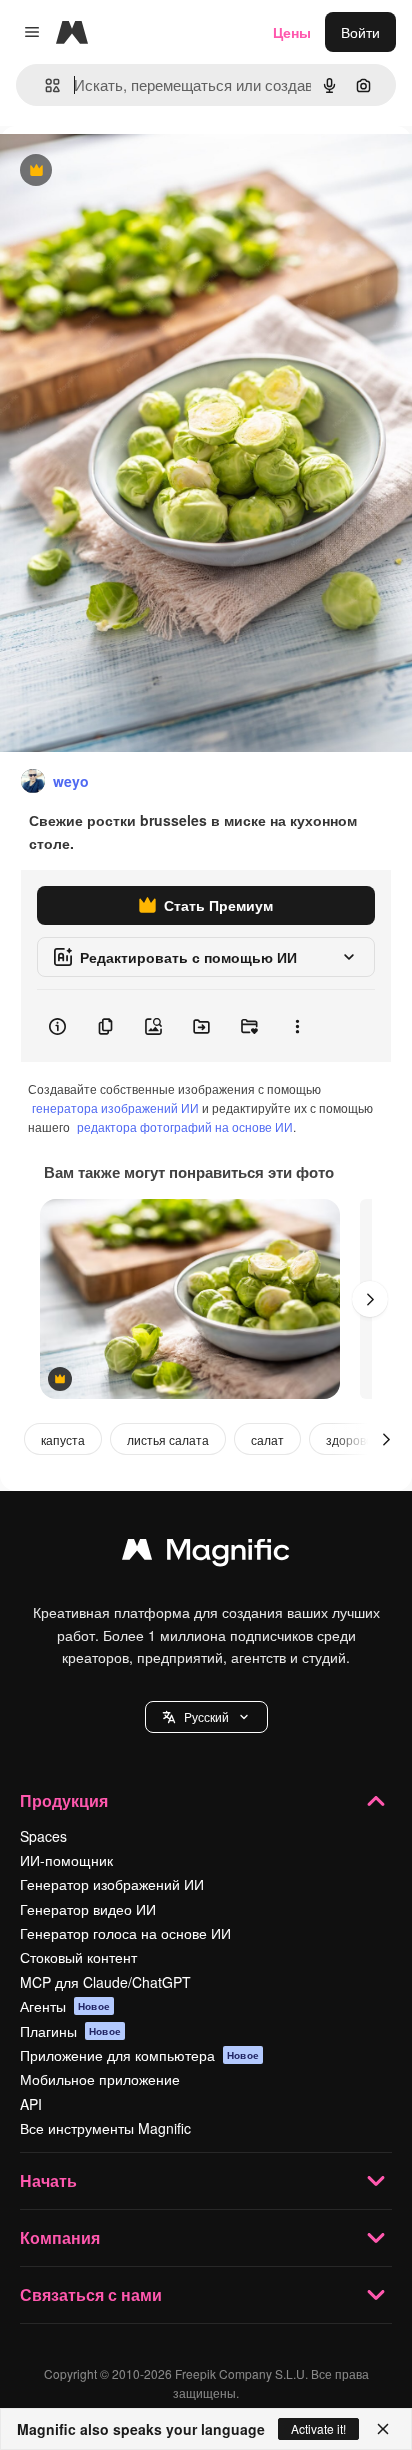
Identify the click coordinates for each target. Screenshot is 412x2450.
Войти (360, 32)
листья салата (168, 1439)
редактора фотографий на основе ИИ (185, 1126)
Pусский (206, 1716)
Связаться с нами (91, 2294)
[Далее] (370, 1299)
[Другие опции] (297, 1026)
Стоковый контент (78, 1957)
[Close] (383, 2429)
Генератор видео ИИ (88, 1909)
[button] (206, 1717)
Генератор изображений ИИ (112, 1884)
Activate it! (318, 2428)
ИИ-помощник (66, 1860)
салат (267, 1439)
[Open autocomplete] (44, 85)
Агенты (65, 2006)
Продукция (64, 1800)
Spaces (43, 1836)
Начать (48, 2180)
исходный (134, 171)
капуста (63, 1439)
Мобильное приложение (100, 2079)
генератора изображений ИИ (115, 1107)
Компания (60, 2237)
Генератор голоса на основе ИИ (125, 1933)
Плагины (70, 2031)
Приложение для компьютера (139, 2055)
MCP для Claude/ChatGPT (105, 1982)
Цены (292, 32)
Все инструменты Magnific (105, 2128)
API (31, 2104)
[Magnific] (206, 1554)
